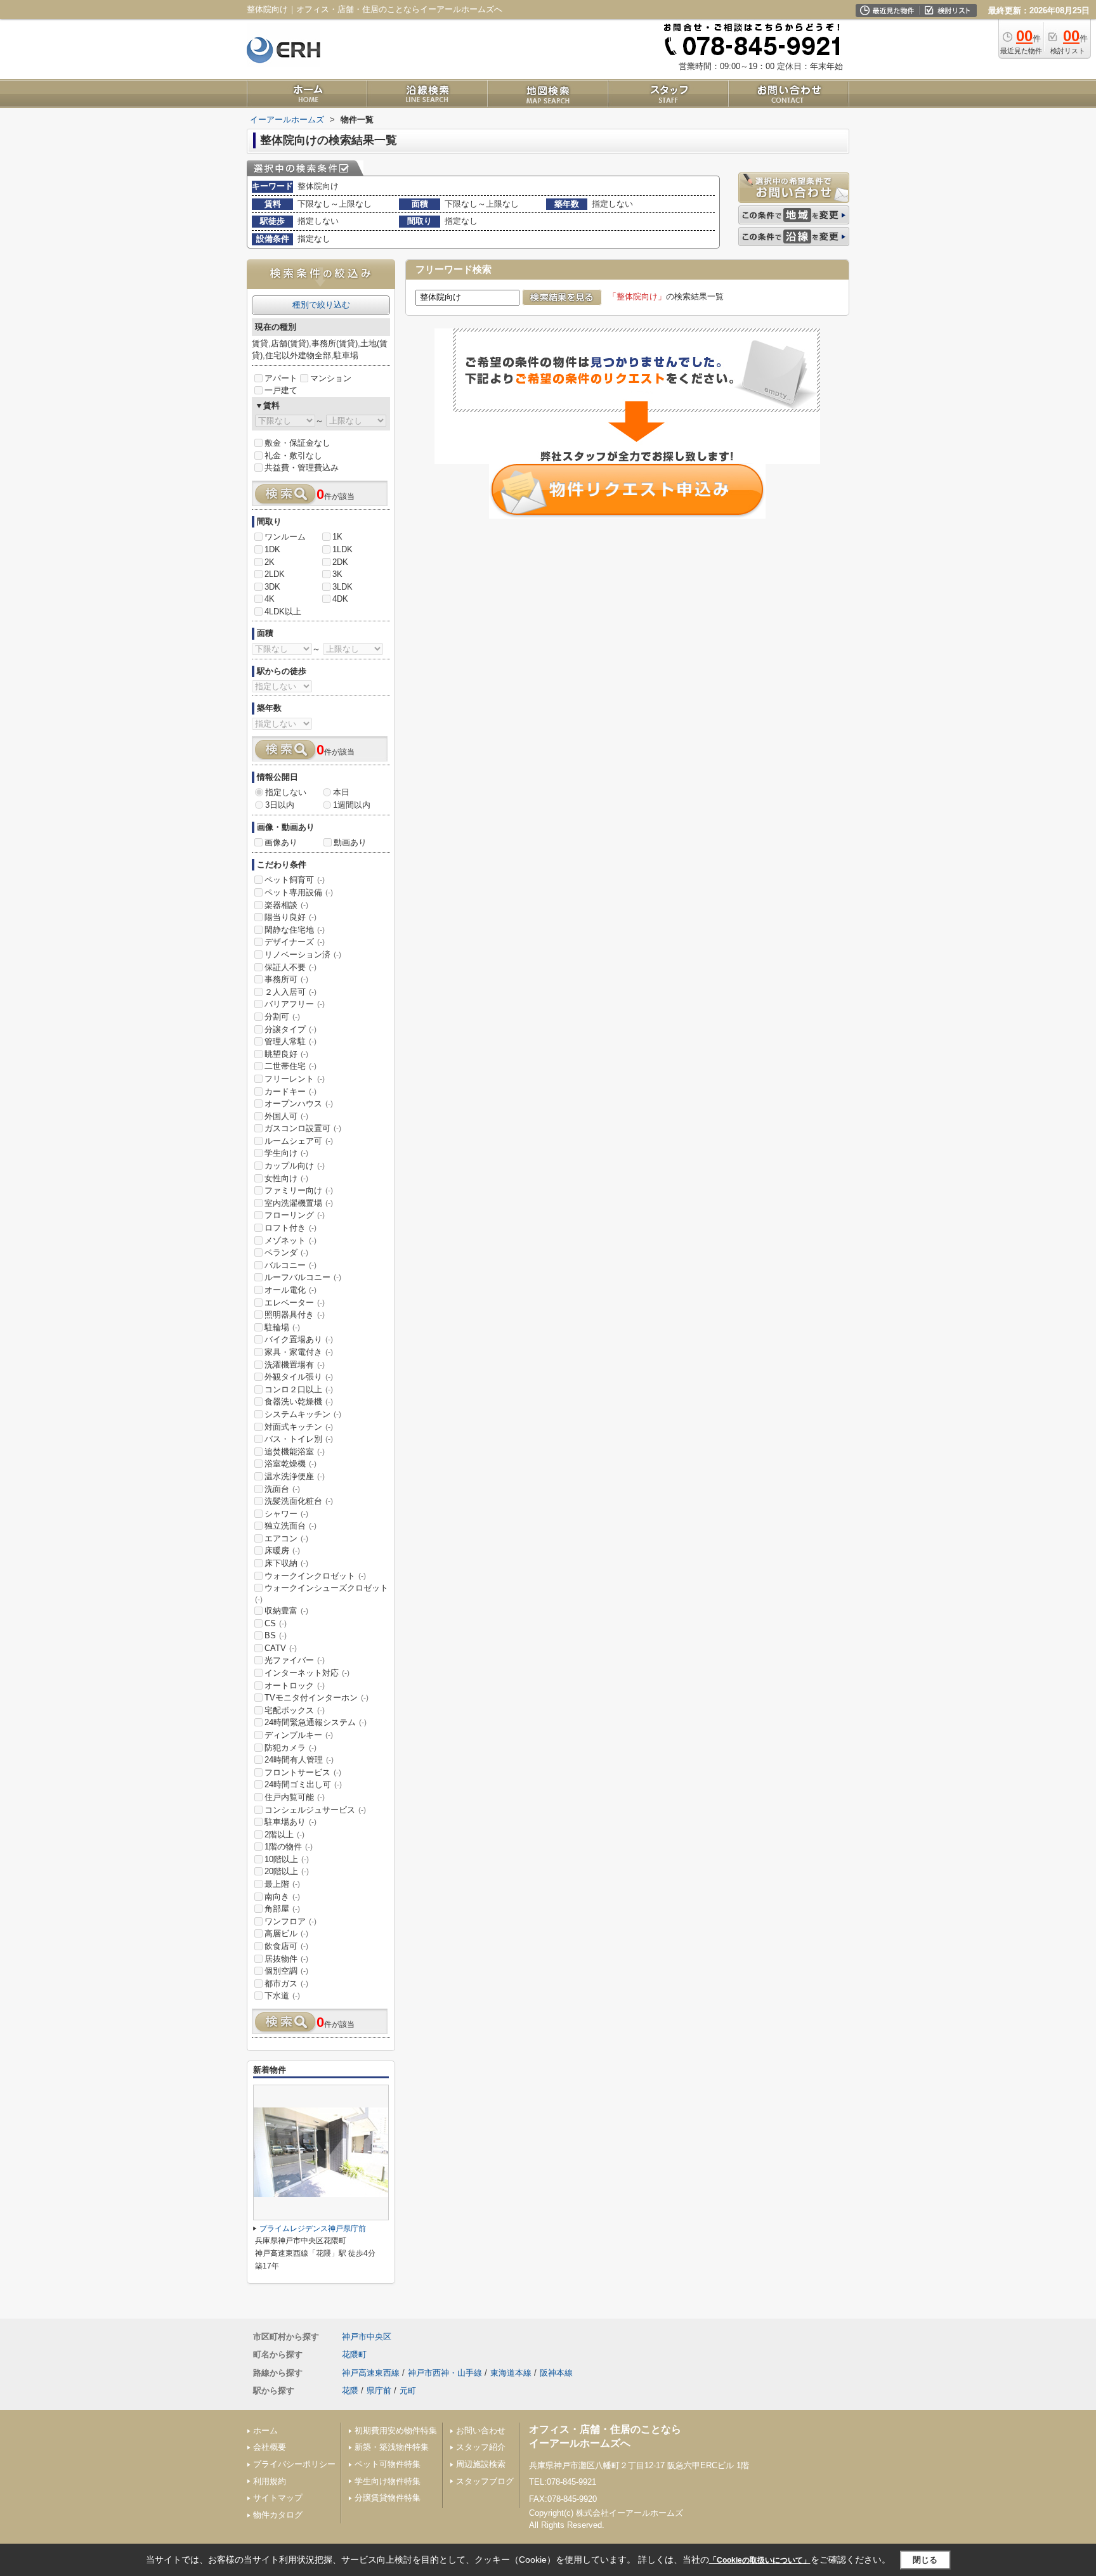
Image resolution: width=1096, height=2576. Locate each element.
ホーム (265, 2430)
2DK (340, 562)
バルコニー (290, 1265)
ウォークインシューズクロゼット (322, 1593)
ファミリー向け (299, 1190)
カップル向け (295, 1166)
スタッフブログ (485, 2481)
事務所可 (286, 979)
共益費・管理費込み (302, 468)
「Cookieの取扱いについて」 (760, 2560)
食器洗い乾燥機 (299, 1401)
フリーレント (295, 1079)
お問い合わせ (481, 2430)
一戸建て (281, 390)
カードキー (290, 1091)
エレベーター (295, 1303)
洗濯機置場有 (295, 1365)
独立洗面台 (290, 1526)
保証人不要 (290, 967)
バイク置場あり (299, 1339)
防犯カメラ (290, 1748)
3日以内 (280, 805)
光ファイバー (295, 1660)
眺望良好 (286, 1054)
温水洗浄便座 (295, 1476)
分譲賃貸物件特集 (388, 2498)
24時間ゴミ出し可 (303, 1784)
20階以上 (287, 1871)
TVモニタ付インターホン (316, 1698)
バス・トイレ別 (299, 1439)
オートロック (295, 1686)
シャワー (286, 1514)
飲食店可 (286, 1946)
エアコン (286, 1538)
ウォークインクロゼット (315, 1576)
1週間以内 (352, 805)
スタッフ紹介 (481, 2447)
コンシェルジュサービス (315, 1810)
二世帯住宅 (290, 1066)
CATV (281, 1648)
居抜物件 (286, 1959)
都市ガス (286, 1984)
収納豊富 (286, 1611)
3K (337, 574)
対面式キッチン (299, 1427)
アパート (281, 378)
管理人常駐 (290, 1041)
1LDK (342, 549)
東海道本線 (511, 2373)
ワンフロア (290, 1921)
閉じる (925, 2560)
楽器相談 (286, 905)
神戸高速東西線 (371, 2373)
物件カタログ (278, 2515)
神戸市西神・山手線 (445, 2373)
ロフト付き (290, 1228)
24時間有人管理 (299, 1760)
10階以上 (287, 1859)
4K (270, 599)
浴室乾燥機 (290, 1464)
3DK (272, 587)
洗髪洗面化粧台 (299, 1501)
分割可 (282, 1017)
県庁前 (379, 2391)
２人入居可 (290, 992)
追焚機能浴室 (295, 1452)
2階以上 (284, 1835)
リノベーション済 (303, 955)
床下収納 (286, 1563)
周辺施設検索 (481, 2464)
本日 (341, 792)
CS (276, 1623)
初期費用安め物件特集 (396, 2430)
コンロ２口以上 (299, 1389)
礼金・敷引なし (293, 456)
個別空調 (286, 1971)
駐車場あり (290, 1822)
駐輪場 (282, 1327)
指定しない (286, 792)
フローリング (295, 1215)
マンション (331, 378)
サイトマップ (278, 2498)
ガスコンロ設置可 (303, 1128)
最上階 (282, 1884)
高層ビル (286, 1933)
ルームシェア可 (299, 1141)
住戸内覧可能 (295, 1797)
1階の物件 (289, 1847)
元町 (408, 2391)
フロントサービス (303, 1772)
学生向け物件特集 (388, 2481)
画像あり (281, 842)
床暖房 (282, 1550)
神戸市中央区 (367, 2337)
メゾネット (290, 1240)
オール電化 (290, 1290)
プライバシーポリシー (294, 2464)
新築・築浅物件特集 (392, 2447)
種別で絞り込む (321, 305)
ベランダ (286, 1252)
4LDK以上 (283, 612)
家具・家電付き (299, 1352)
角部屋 (282, 1909)
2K (270, 562)
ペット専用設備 (299, 892)
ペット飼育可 (295, 880)
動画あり (350, 842)
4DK (340, 599)
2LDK (275, 574)
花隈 (350, 2391)
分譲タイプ (290, 1029)
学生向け (286, 1153)
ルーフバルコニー (303, 1277)
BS (276, 1635)
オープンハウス (299, 1104)
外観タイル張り (299, 1377)
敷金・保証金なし (297, 443)
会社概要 (270, 2447)
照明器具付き (295, 1315)
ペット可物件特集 (388, 2464)
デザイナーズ (295, 942)
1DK (272, 549)
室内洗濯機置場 (299, 1203)
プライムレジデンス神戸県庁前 (313, 2229)
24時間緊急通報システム (316, 1722)
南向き (282, 1897)
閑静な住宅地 (295, 930)
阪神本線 (556, 2373)
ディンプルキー (299, 1735)
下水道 (282, 1996)
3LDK (342, 587)
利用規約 (270, 2481)
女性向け (286, 1178)
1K (337, 537)
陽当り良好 (290, 917)
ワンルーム (285, 537)
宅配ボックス (295, 1710)
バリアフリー (295, 1004)
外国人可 (286, 1116)
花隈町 (354, 2354)
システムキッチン (303, 1414)
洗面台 (282, 1489)
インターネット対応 (307, 1673)
